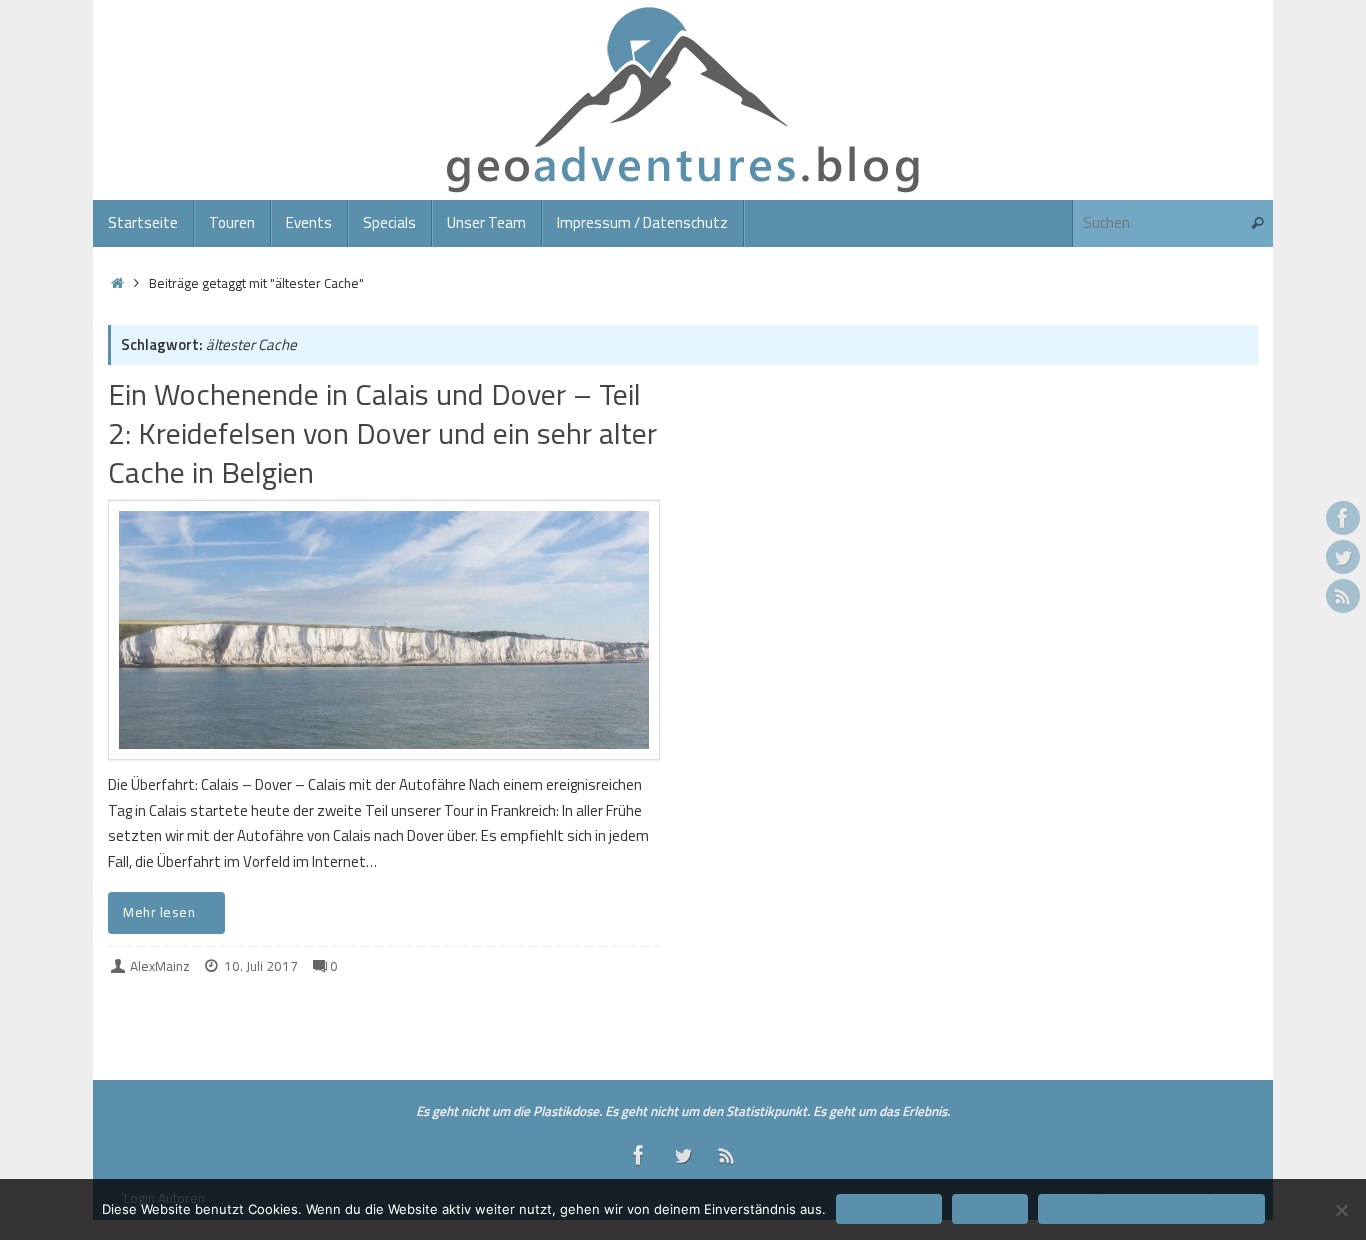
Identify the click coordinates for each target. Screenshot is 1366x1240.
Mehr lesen (159, 912)
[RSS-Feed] (1343, 596)
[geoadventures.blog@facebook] (1343, 518)
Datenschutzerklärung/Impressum (1151, 1209)
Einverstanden (889, 1209)
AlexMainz (160, 966)
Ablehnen (990, 1209)
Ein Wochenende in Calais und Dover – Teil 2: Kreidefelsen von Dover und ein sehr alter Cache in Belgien (382, 433)
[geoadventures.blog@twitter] (1343, 557)
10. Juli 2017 (261, 966)
